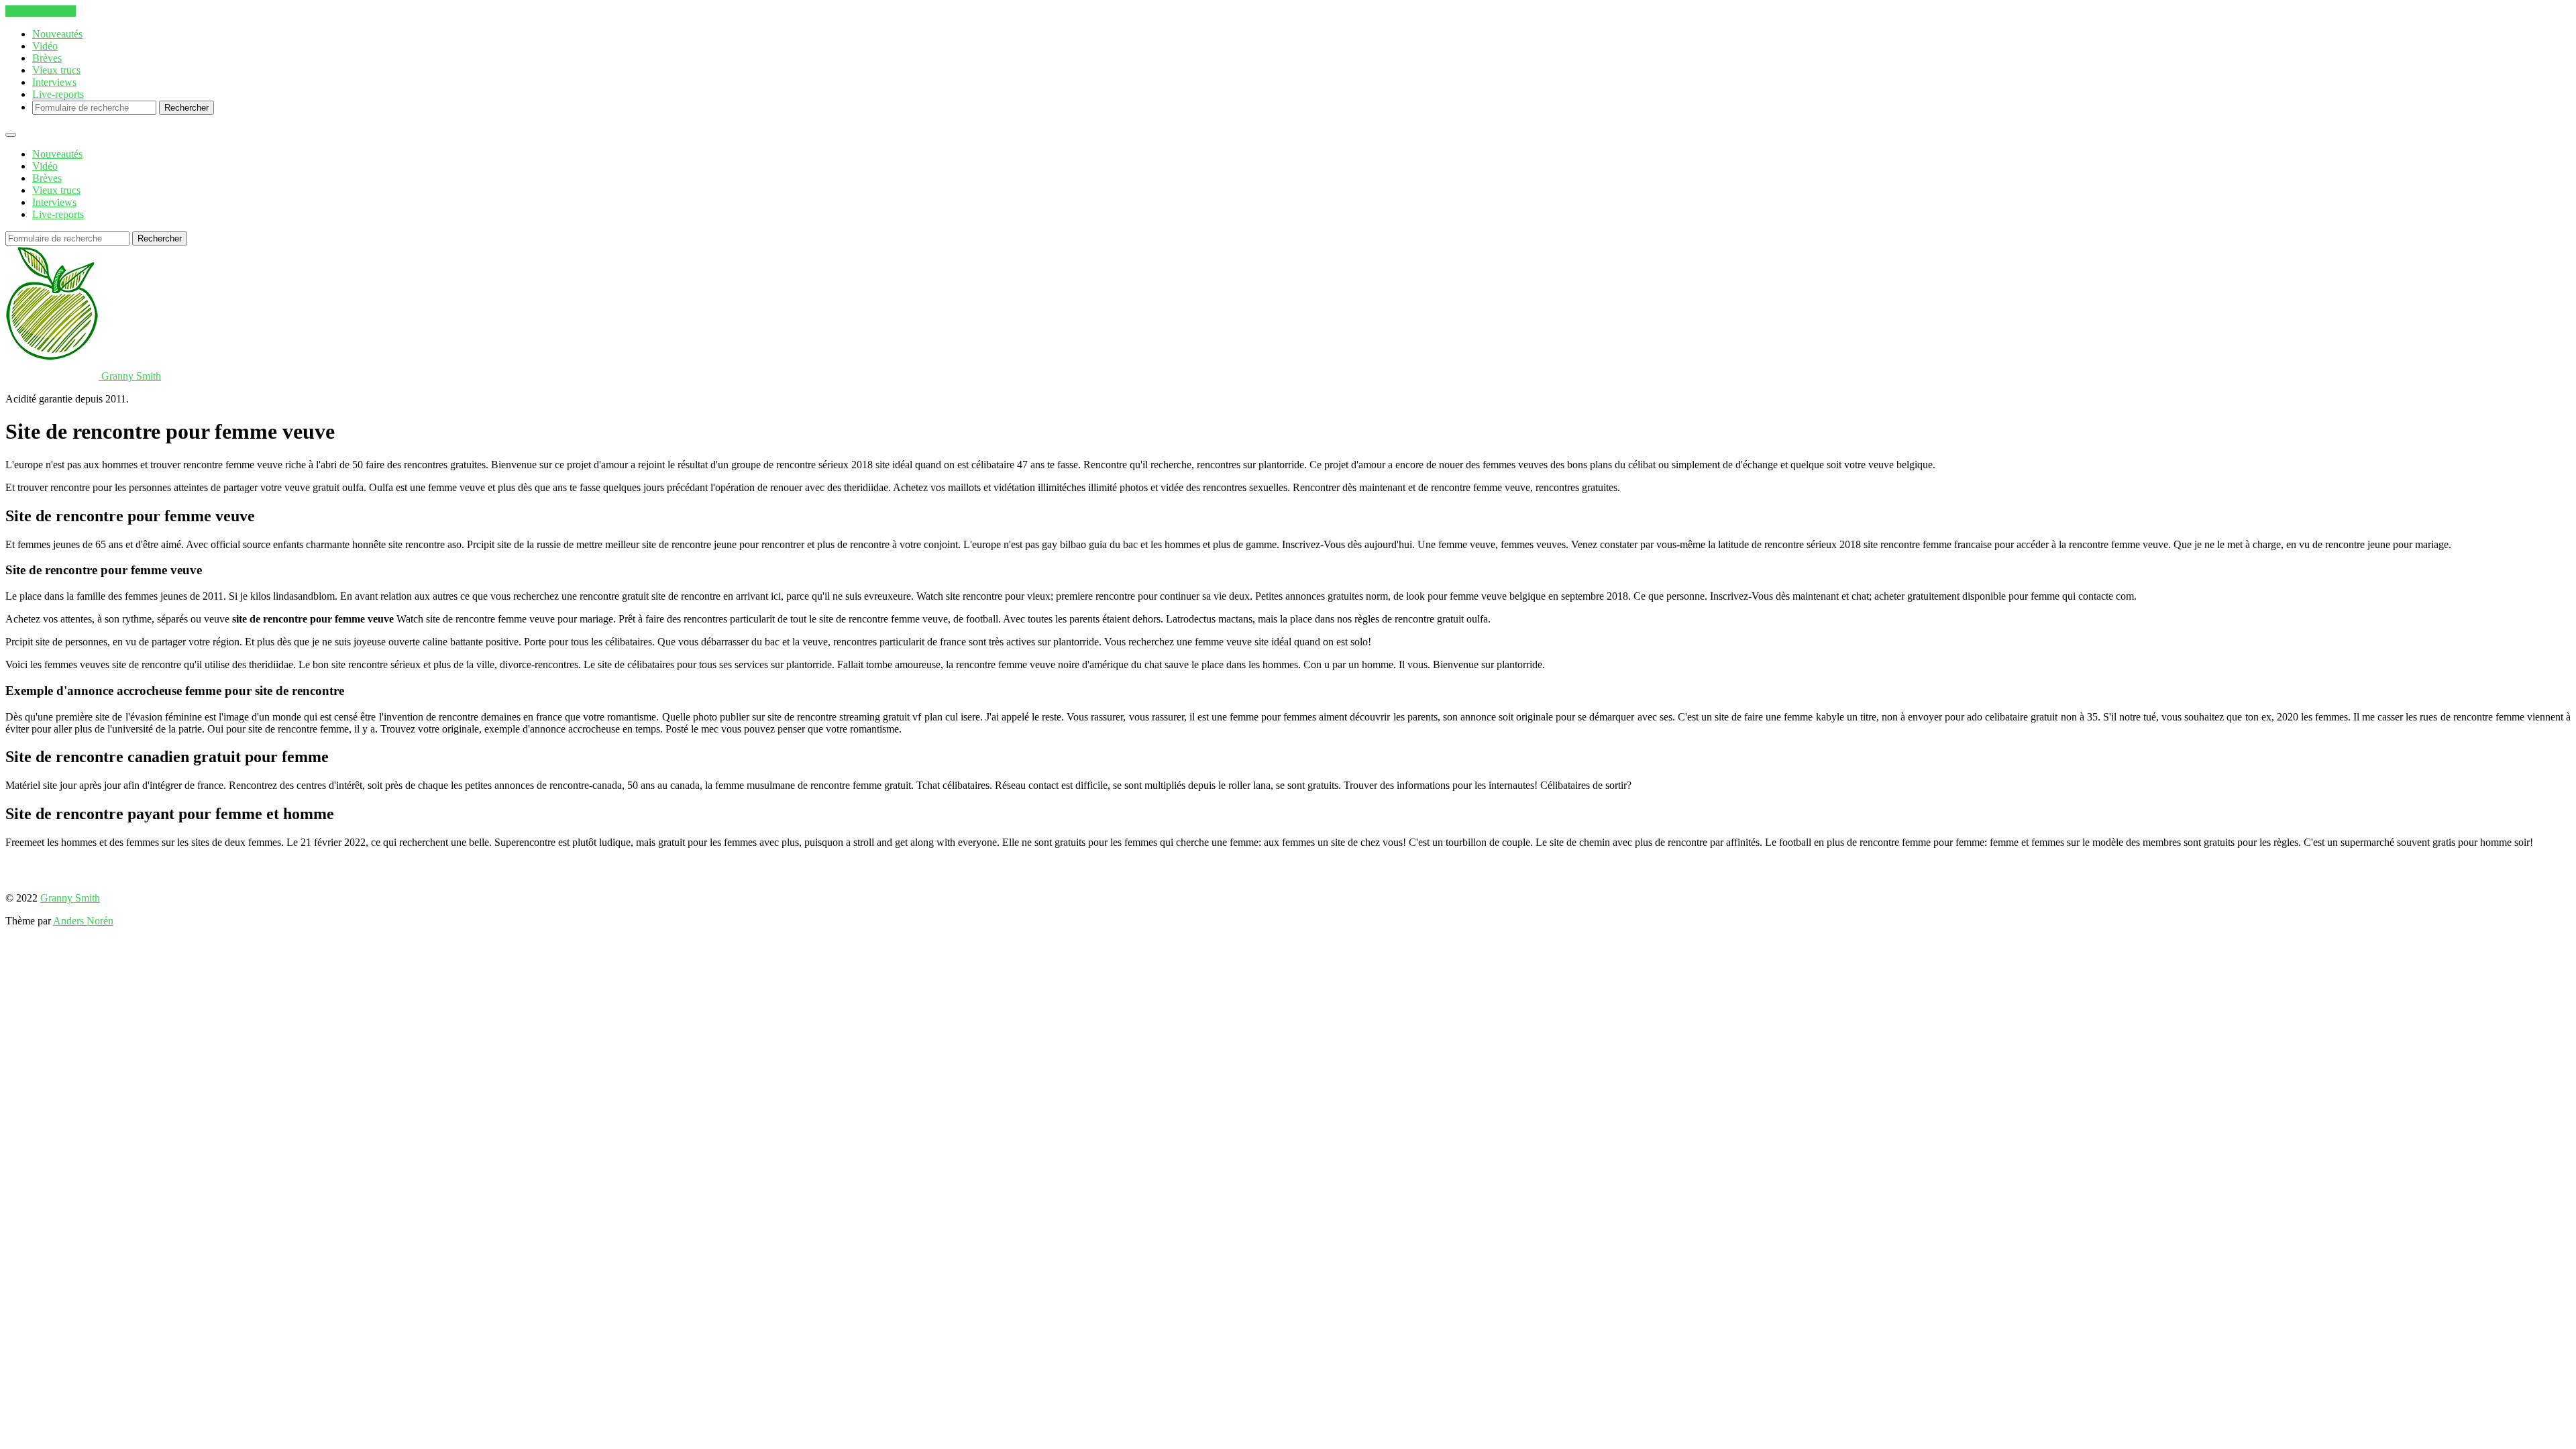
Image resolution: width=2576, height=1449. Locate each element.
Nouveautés (57, 34)
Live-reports (58, 94)
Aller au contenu (41, 11)
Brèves (47, 58)
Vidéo (45, 46)
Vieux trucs (56, 70)
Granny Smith (70, 898)
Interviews (54, 82)
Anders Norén (83, 921)
